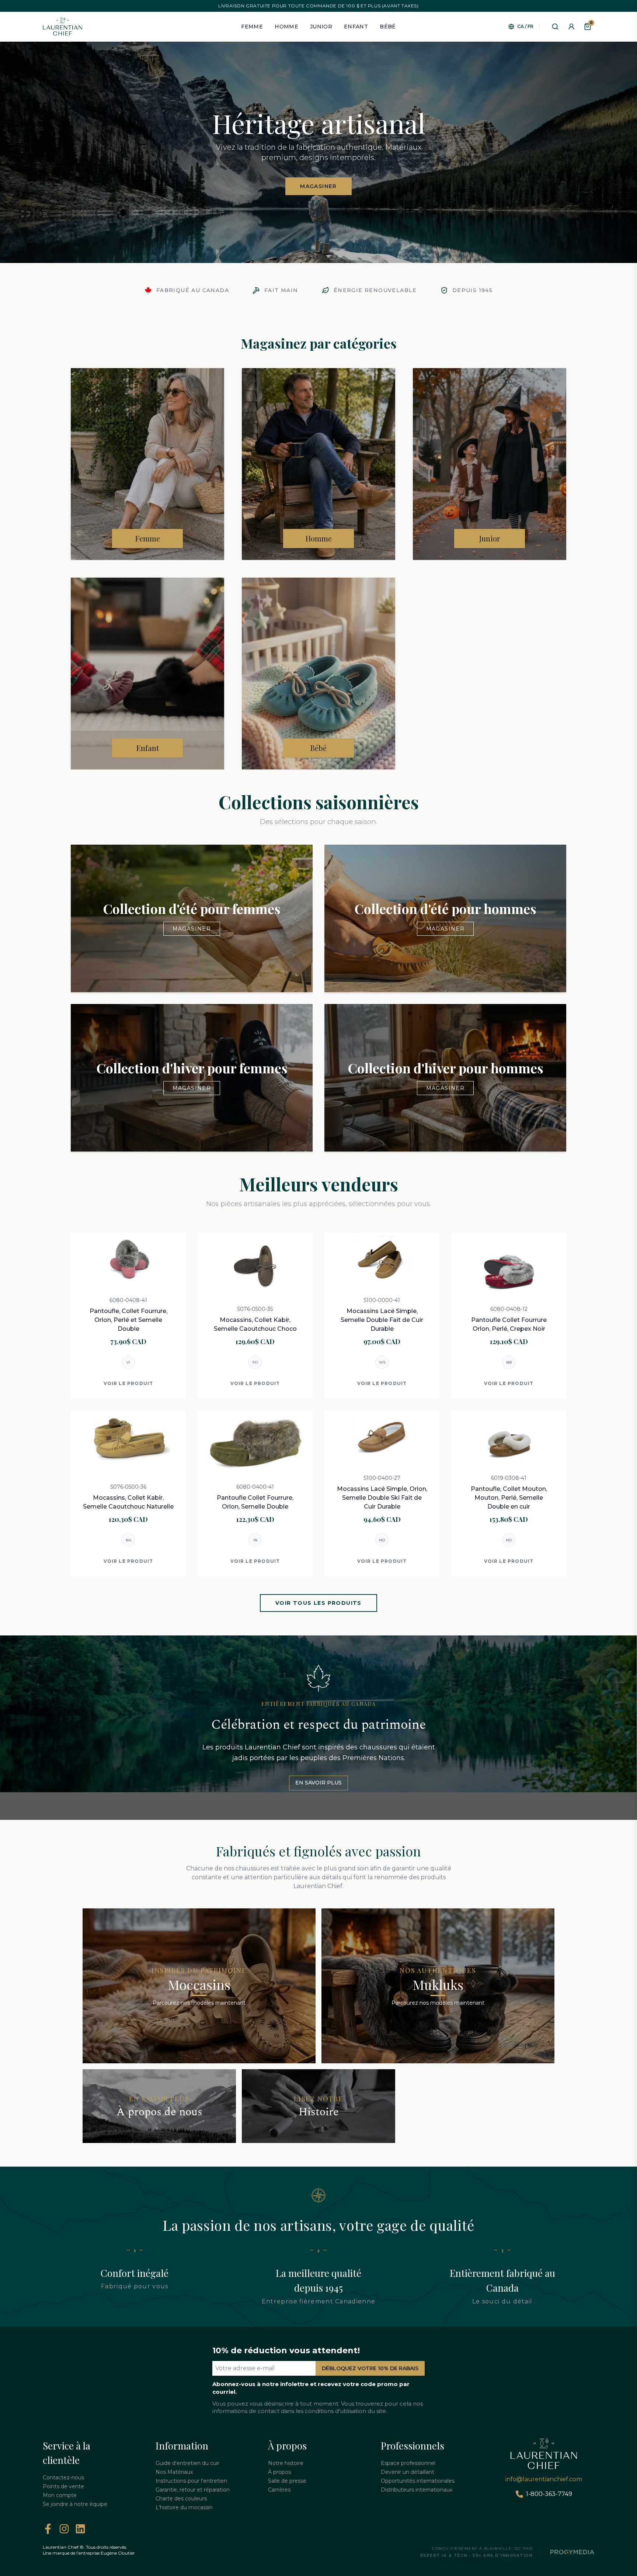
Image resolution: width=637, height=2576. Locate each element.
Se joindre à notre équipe (75, 2504)
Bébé (388, 27)
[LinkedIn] (80, 2529)
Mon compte (60, 2495)
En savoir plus (318, 1783)
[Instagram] (64, 2529)
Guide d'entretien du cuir (187, 2463)
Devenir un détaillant (408, 2472)
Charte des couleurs (181, 2499)
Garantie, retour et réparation (193, 2490)
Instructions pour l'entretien (191, 2481)
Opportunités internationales (418, 2481)
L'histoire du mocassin (184, 2507)
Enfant (356, 27)
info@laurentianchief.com (544, 2479)
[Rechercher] (555, 27)
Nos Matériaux (174, 2472)
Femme (252, 27)
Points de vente (63, 2486)
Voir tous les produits (318, 1603)
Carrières (279, 2490)
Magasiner (318, 186)
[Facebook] (48, 2529)
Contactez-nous (63, 2478)
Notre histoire (286, 2463)
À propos (279, 2472)
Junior (321, 27)
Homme (286, 27)
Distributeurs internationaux (417, 2490)
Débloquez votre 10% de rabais (370, 2368)
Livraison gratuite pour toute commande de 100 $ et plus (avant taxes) (318, 6)
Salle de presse (287, 2481)
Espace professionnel (408, 2463)
